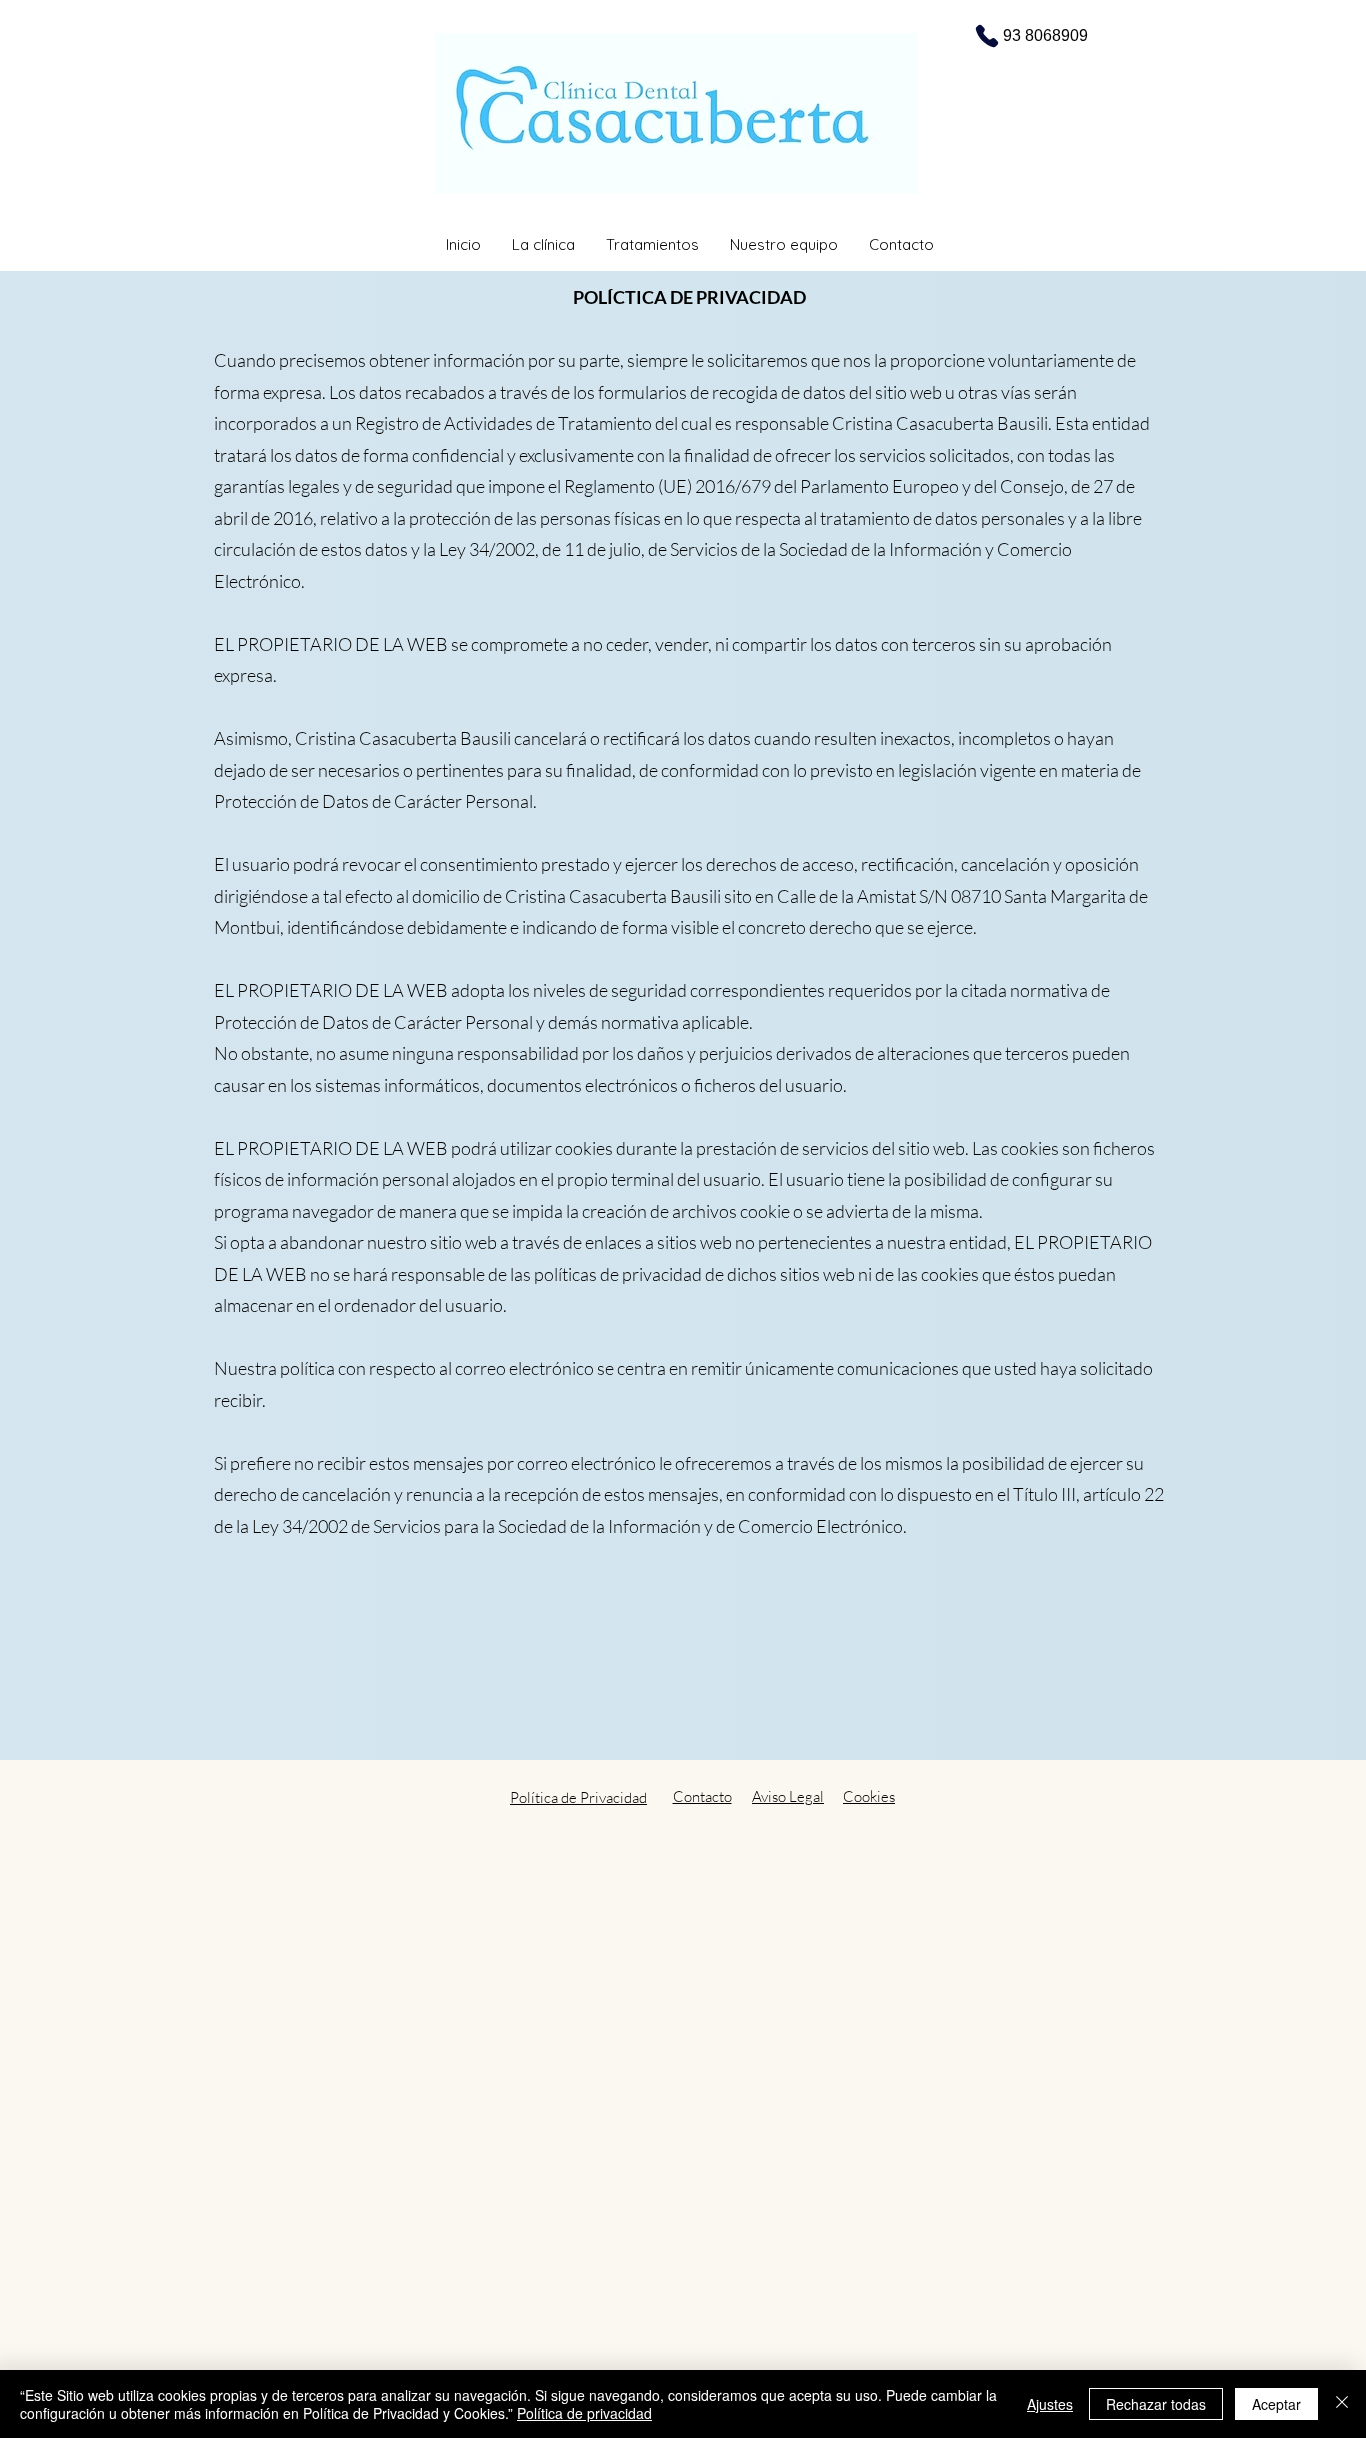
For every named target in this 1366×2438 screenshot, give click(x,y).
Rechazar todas (1156, 2404)
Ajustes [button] (1050, 2404)
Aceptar (1276, 2404)
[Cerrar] (1342, 2404)
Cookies (869, 1796)
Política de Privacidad (578, 1797)
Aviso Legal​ (788, 1796)
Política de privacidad (584, 2413)
